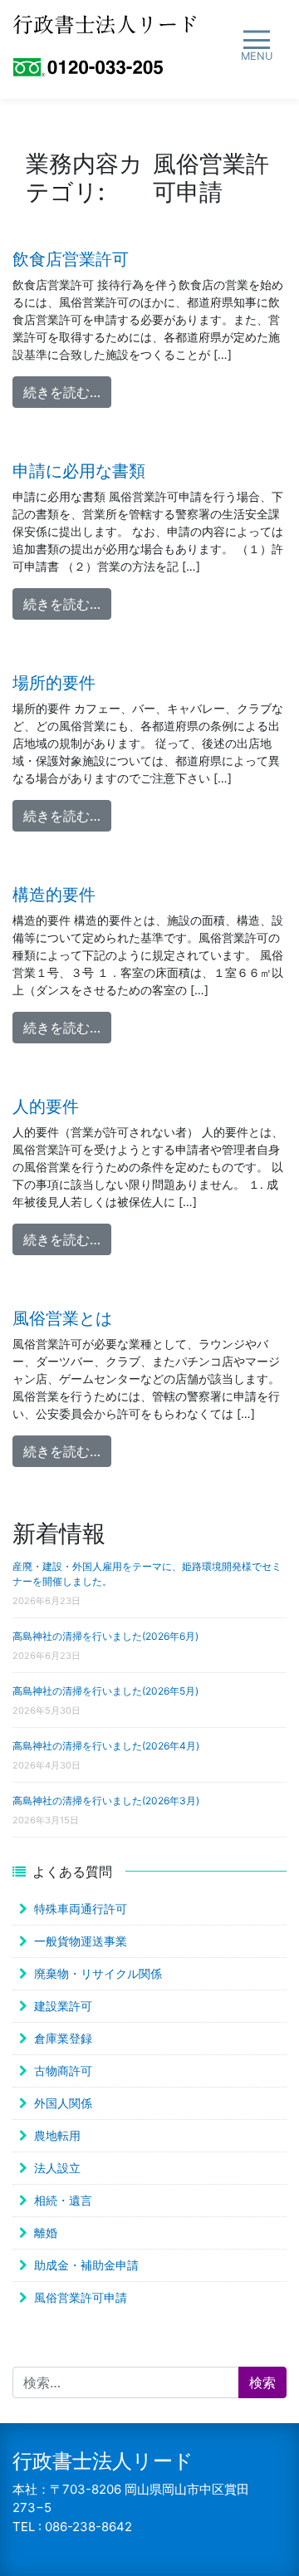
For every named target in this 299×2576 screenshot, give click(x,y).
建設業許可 (63, 2006)
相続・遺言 (63, 2200)
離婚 (46, 2233)
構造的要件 (54, 895)
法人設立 (57, 2168)
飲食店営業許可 (71, 259)
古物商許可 (63, 2071)
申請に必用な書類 (79, 471)
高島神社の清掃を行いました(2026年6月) (105, 1636)
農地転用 (57, 2135)
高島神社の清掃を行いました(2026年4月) (106, 1746)
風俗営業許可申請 (81, 2297)
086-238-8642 (88, 2527)
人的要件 (46, 1106)
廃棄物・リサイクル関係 (98, 1973)
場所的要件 (54, 683)
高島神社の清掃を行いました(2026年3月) (106, 1801)
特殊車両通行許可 (81, 1909)
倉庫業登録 (63, 2038)
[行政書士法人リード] (105, 23)
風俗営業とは (62, 1318)
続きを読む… (67, 392)
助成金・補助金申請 (86, 2265)
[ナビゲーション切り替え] (256, 46)
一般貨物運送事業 (81, 1941)
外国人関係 (63, 2103)
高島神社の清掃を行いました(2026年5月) (105, 1691)
